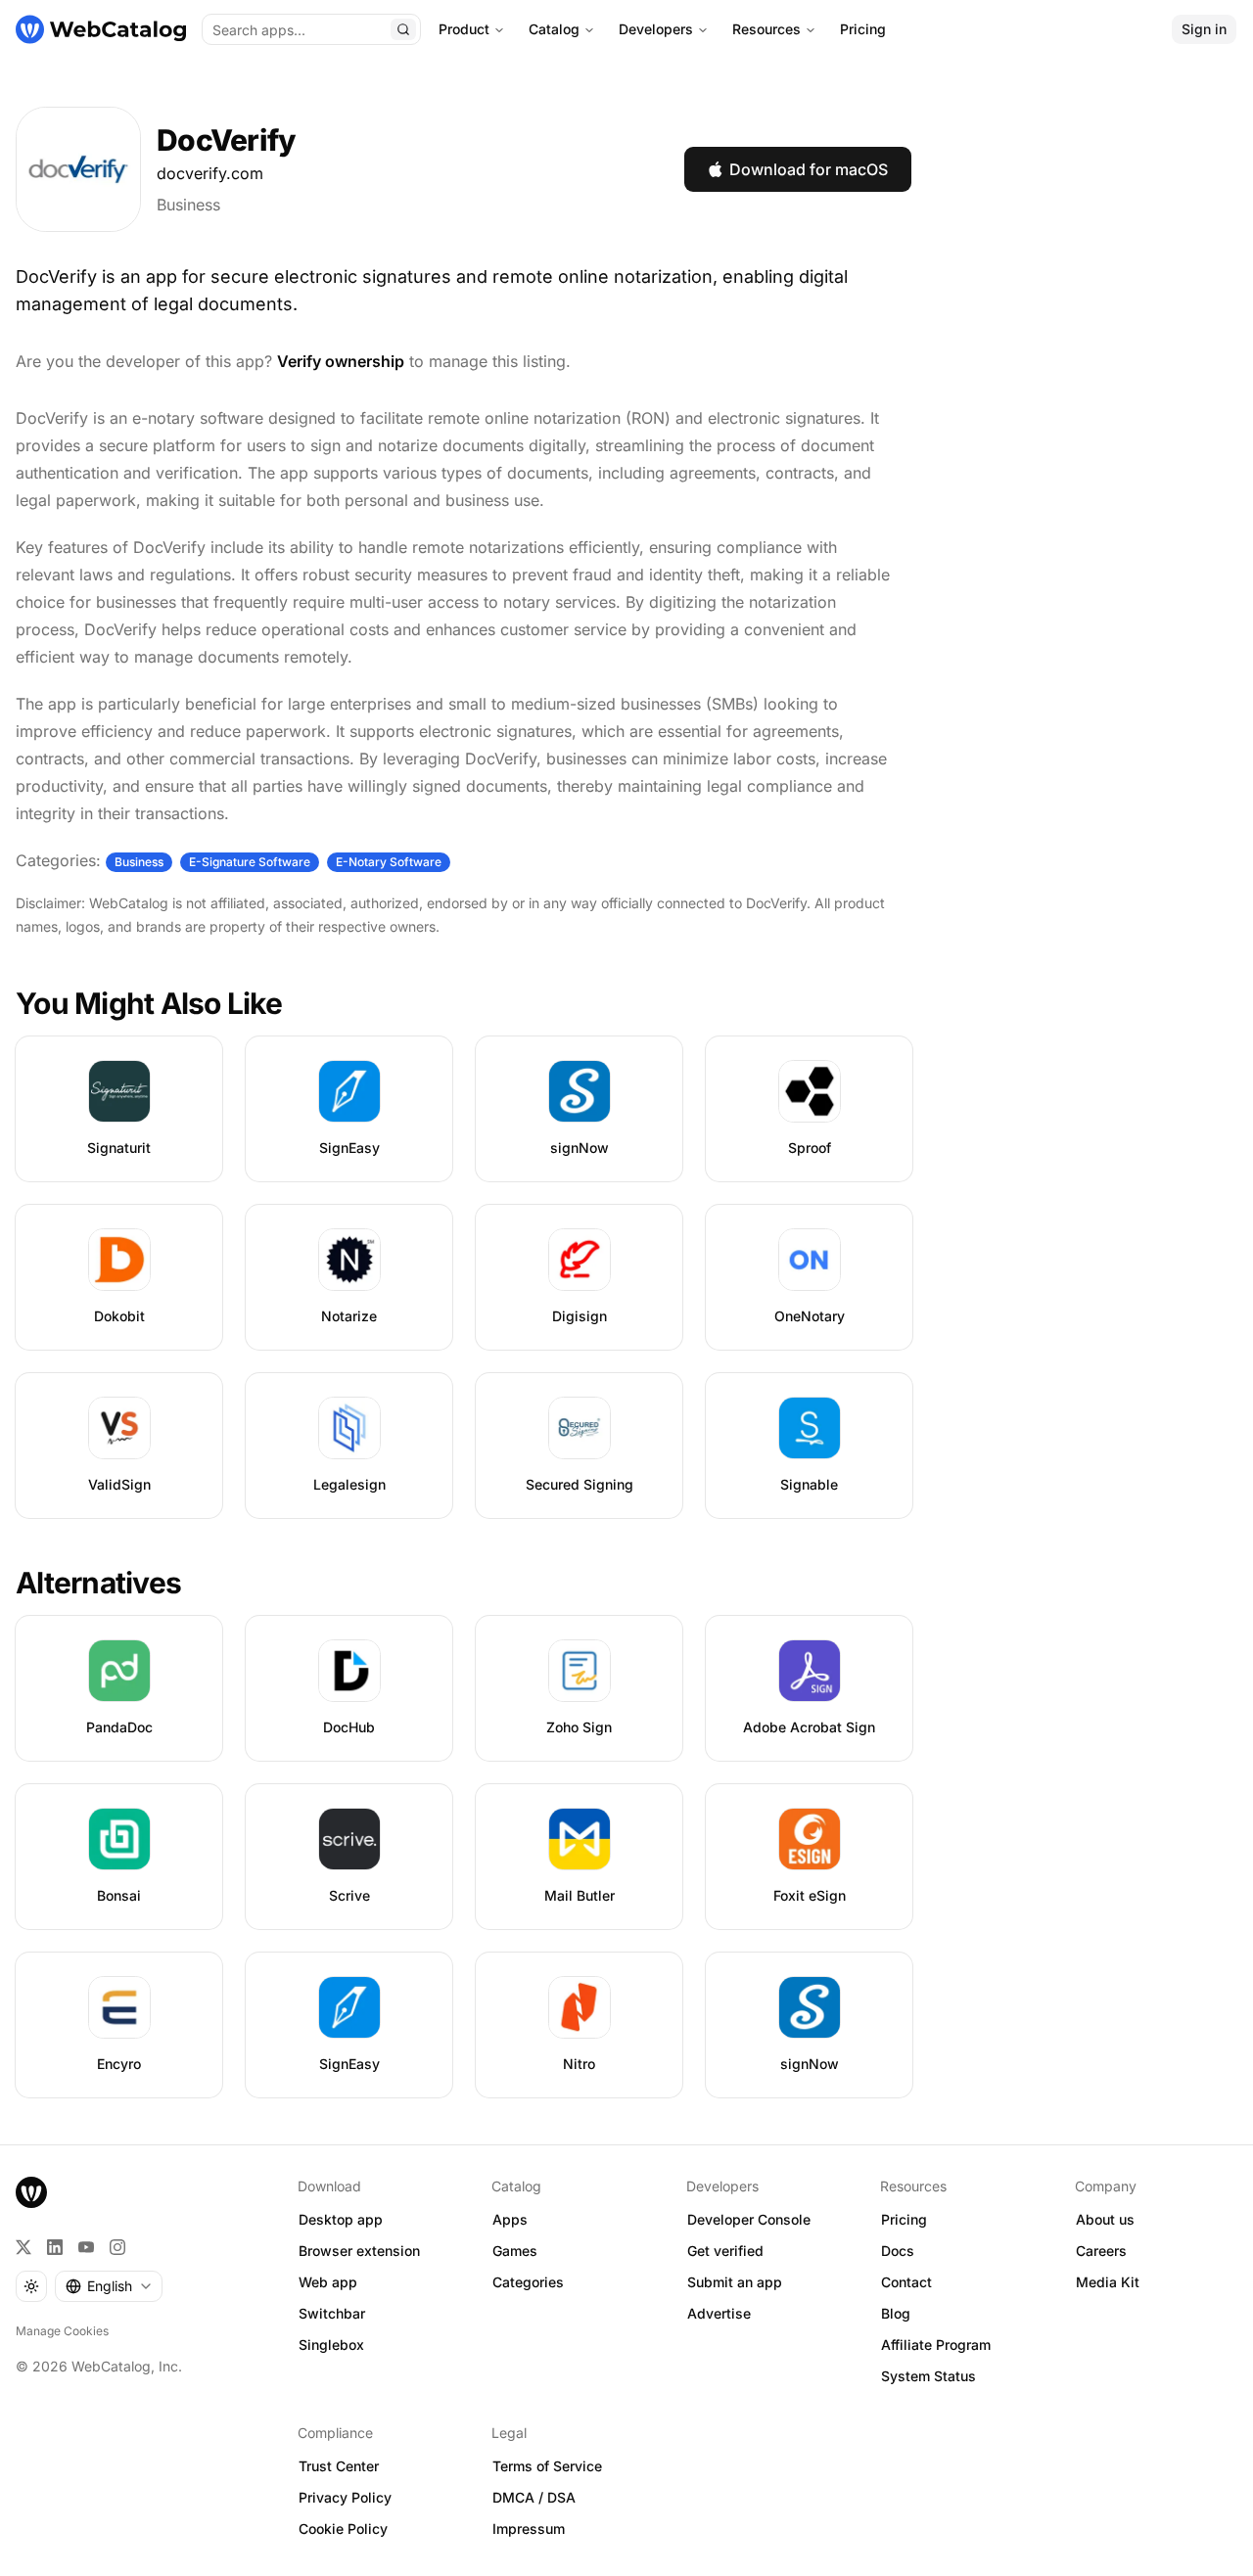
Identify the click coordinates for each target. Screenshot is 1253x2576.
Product (464, 29)
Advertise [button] (719, 2313)
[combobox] (109, 2286)
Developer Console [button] (749, 2219)
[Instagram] (117, 2247)
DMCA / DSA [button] (534, 2497)
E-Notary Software (389, 862)
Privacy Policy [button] (345, 2497)
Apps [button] (510, 2219)
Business (188, 205)
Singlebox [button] (331, 2345)
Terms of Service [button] (547, 2466)
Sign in (1204, 29)
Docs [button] (898, 2251)
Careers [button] (1101, 2251)
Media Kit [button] (1108, 2282)
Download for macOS (809, 169)
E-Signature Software (250, 862)
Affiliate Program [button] (936, 2345)
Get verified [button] (725, 2251)
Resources (766, 29)
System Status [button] (928, 2376)
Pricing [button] (904, 2219)
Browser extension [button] (359, 2251)
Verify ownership (341, 361)
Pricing (863, 29)
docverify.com (210, 173)
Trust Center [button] (339, 2466)
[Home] (101, 29)
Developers (656, 29)
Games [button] (515, 2251)
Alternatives (98, 1583)
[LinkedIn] (55, 2247)
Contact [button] (906, 2282)
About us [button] (1105, 2219)
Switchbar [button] (332, 2313)
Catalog (554, 29)
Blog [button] (896, 2313)
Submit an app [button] (735, 2282)
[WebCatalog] (31, 2192)
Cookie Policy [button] (343, 2529)
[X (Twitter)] (23, 2247)
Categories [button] (528, 2282)
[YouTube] (86, 2247)
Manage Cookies (62, 2331)
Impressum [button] (529, 2529)
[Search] (403, 29)
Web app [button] (328, 2282)
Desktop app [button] (341, 2219)
